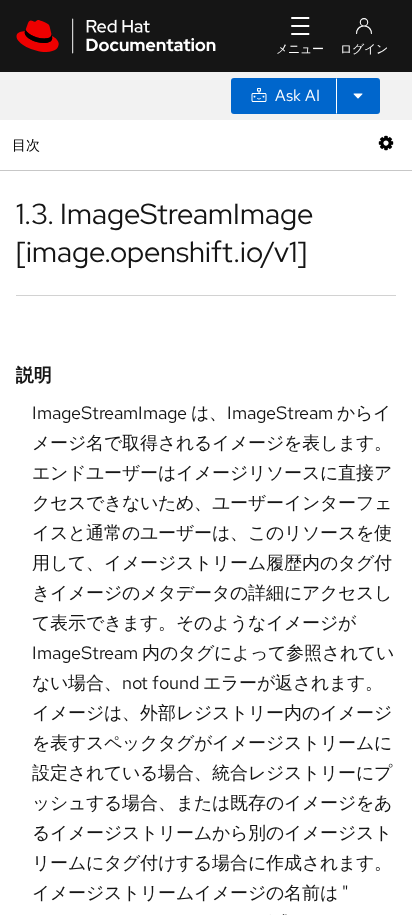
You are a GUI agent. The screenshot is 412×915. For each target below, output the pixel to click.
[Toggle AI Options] (358, 96)
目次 (28, 144)
